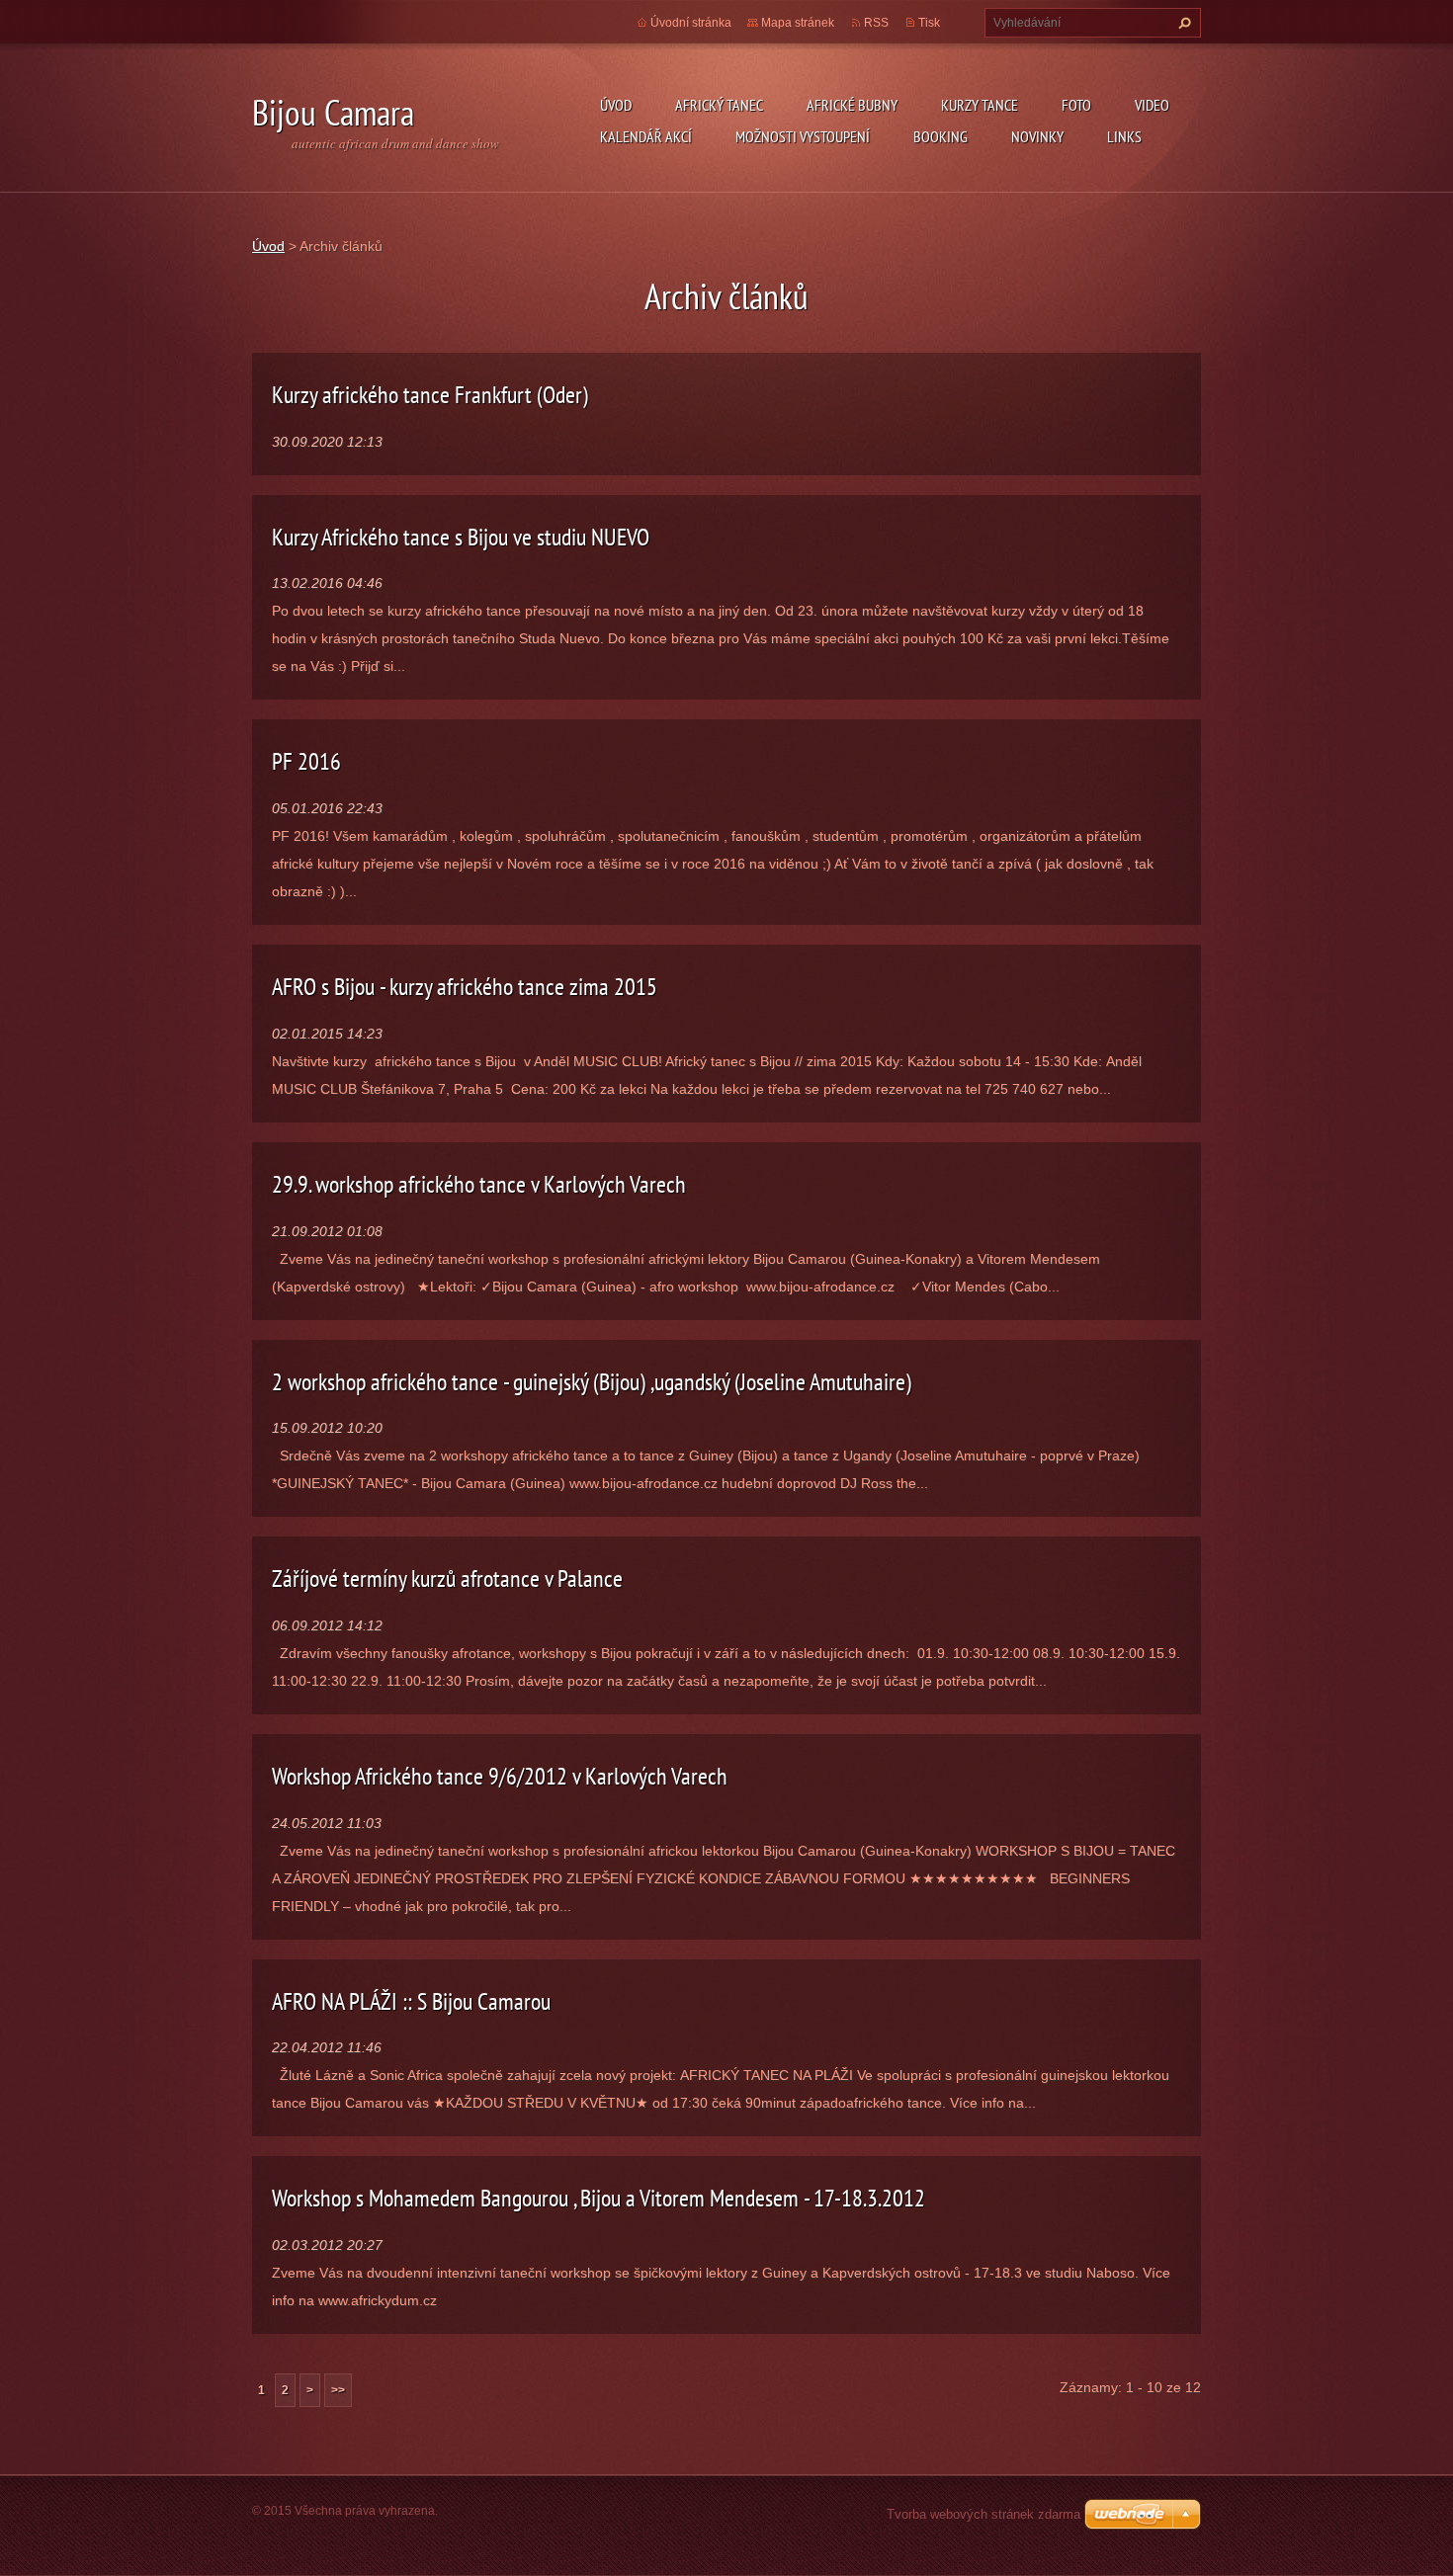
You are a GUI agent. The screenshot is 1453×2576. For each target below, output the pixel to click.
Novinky (1037, 136)
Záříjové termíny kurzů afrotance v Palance (447, 1579)
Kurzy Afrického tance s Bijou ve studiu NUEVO (461, 537)
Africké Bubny (852, 105)
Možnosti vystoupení (803, 136)
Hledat (1182, 23)
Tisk (929, 23)
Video (1152, 105)
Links (1124, 136)
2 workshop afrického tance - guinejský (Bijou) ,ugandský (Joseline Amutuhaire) (592, 1382)
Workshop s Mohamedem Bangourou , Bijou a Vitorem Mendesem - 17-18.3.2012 (598, 2198)
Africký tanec (719, 105)
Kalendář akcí (646, 136)
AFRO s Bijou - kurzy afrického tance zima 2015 (465, 987)
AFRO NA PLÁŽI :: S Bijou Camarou (411, 2001)
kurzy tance (980, 105)
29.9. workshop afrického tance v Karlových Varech (479, 1184)
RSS (876, 23)
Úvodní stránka (691, 23)
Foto (1076, 105)
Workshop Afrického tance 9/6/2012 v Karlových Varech (500, 1776)
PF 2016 (306, 761)
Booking (940, 136)
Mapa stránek (798, 23)
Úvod (616, 105)
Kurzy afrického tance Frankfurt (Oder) (430, 395)
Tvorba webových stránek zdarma (983, 2514)
